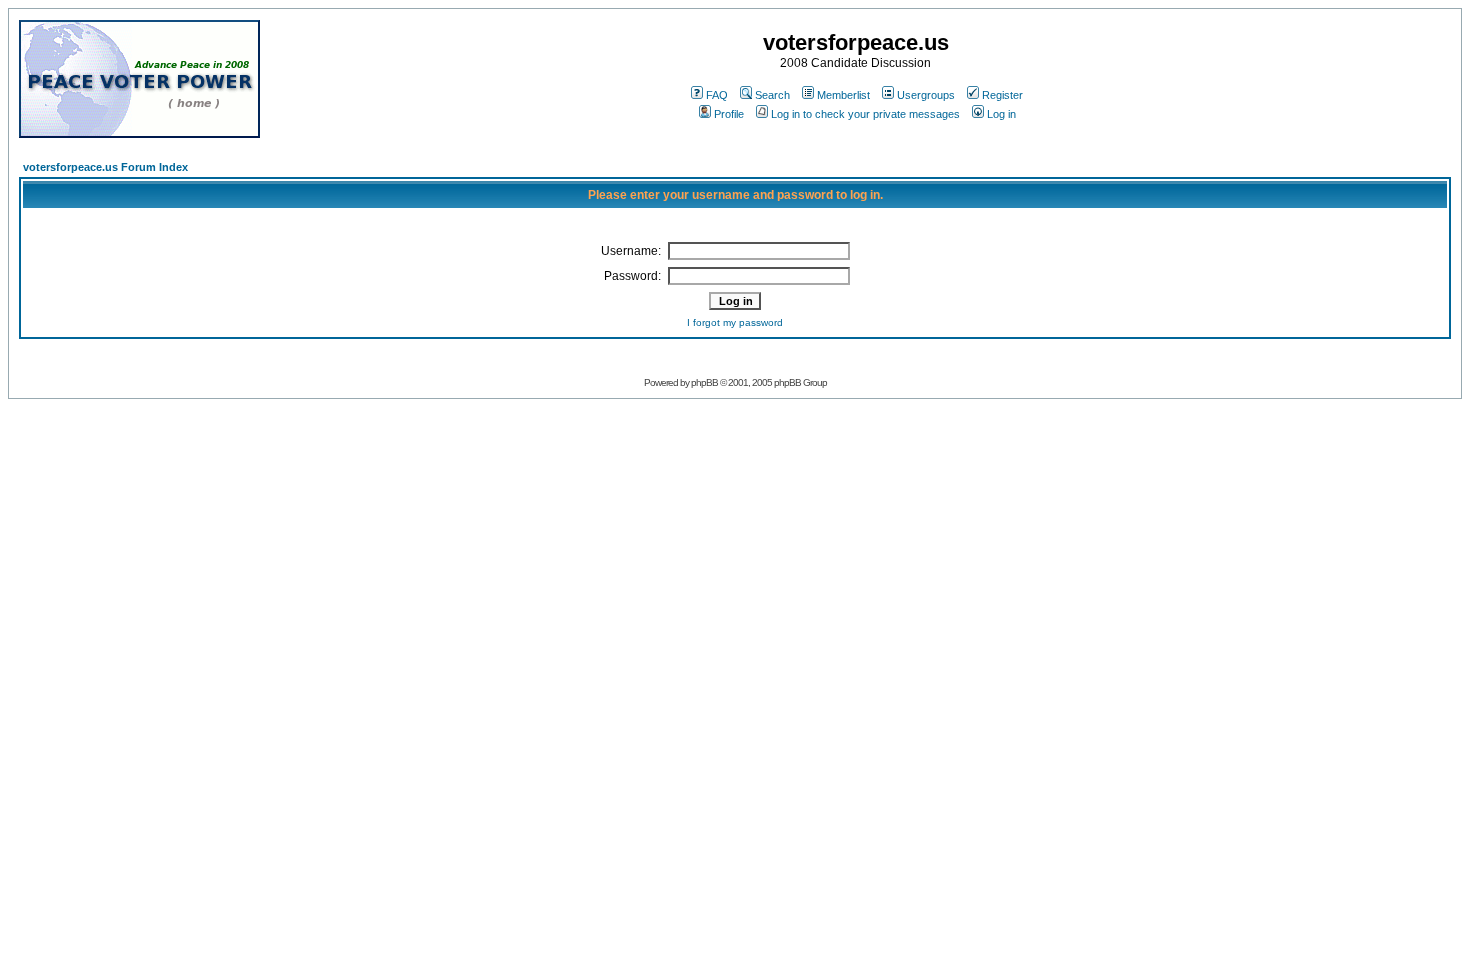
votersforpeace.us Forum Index (105, 167)
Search (772, 95)
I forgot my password (735, 322)
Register (1002, 95)
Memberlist (843, 95)
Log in (1001, 114)
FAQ (717, 95)
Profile (729, 114)
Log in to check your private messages (865, 114)
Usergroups (926, 95)
